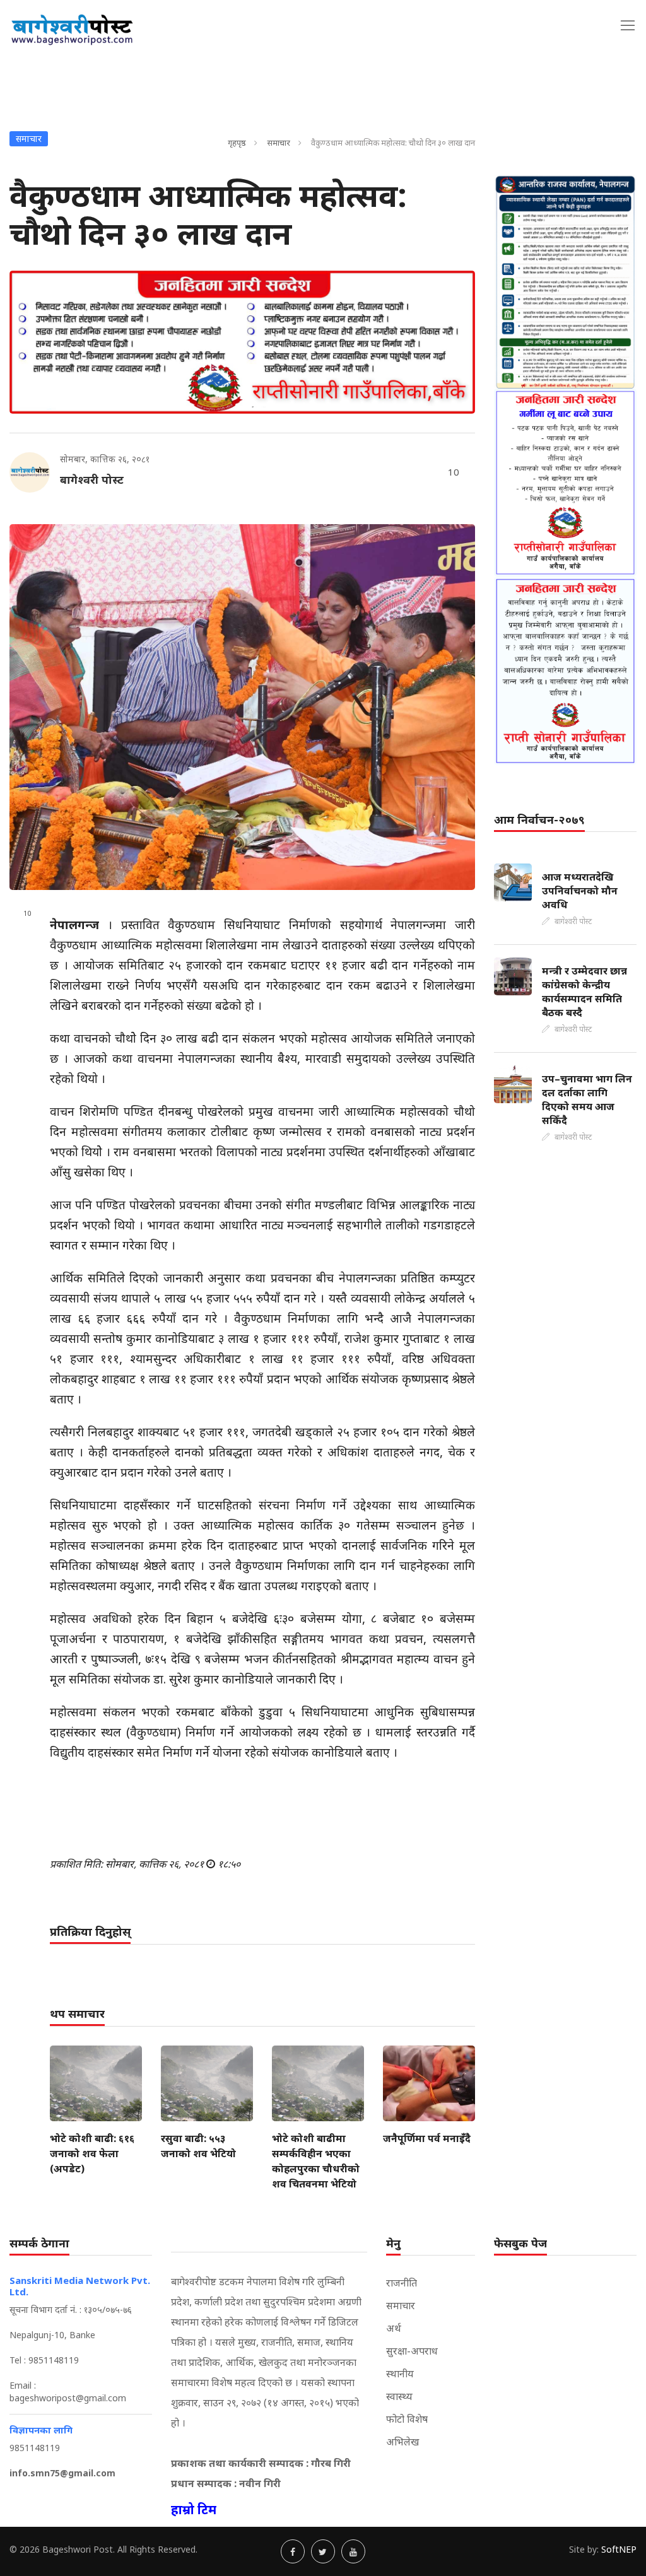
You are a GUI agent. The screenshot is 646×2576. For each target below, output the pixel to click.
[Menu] (628, 25)
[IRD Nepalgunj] (565, 282)
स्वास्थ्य (399, 2396)
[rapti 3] (565, 483)
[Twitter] (323, 2551)
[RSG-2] (242, 342)
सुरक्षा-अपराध (412, 2351)
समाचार (279, 143)
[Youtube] (353, 2551)
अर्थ (394, 2328)
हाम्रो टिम (194, 2509)
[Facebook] (293, 2551)
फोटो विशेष (407, 2419)
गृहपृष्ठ (237, 143)
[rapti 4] (565, 670)
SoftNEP (619, 2549)
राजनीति (402, 2283)
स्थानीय (400, 2374)
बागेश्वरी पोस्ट (92, 479)
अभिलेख (402, 2442)
